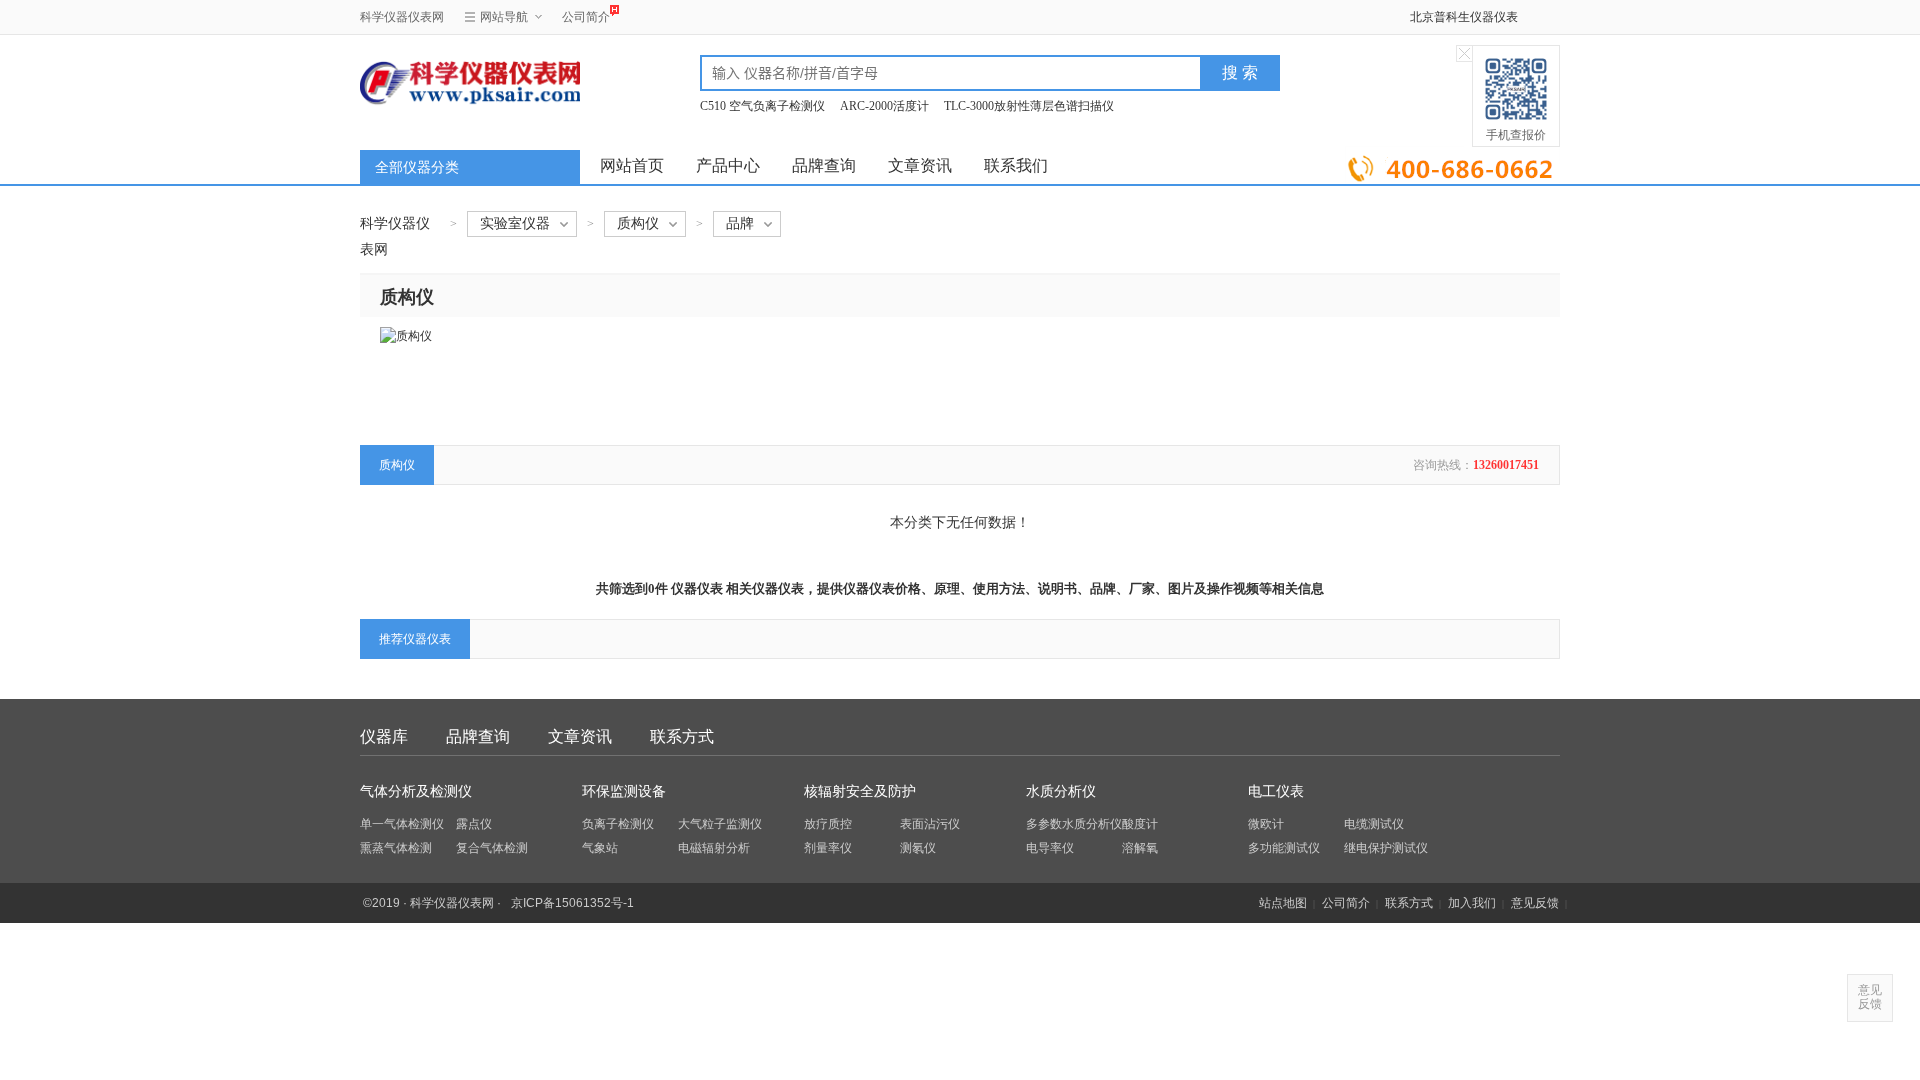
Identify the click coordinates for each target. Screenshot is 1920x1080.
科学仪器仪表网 (402, 17)
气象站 (600, 848)
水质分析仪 (1061, 791)
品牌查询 (824, 165)
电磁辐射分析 (714, 848)
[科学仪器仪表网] (467, 82)
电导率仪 (1050, 848)
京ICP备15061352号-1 (572, 903)
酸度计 (1140, 824)
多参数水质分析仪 (1074, 824)
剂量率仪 (828, 848)
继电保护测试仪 (1386, 848)
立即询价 (1452, 164)
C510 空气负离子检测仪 (762, 106)
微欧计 (1266, 824)
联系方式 (682, 736)
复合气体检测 (492, 848)
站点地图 (1283, 903)
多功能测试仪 (1284, 848)
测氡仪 (918, 848)
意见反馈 (1535, 903)
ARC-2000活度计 (884, 106)
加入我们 (1472, 903)
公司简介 (586, 17)
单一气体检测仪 (402, 824)
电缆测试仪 (1374, 824)
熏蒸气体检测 (396, 848)
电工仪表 (1276, 791)
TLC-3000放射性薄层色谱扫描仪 (1029, 106)
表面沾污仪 (930, 824)
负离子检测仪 (618, 824)
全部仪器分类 (417, 167)
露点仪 (474, 824)
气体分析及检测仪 (416, 791)
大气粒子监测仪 (720, 824)
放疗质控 (828, 824)
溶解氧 (1140, 848)
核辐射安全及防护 (860, 791)
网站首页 (632, 165)
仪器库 (384, 736)
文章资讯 (920, 165)
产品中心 (728, 165)
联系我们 (1016, 165)
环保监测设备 (624, 791)
